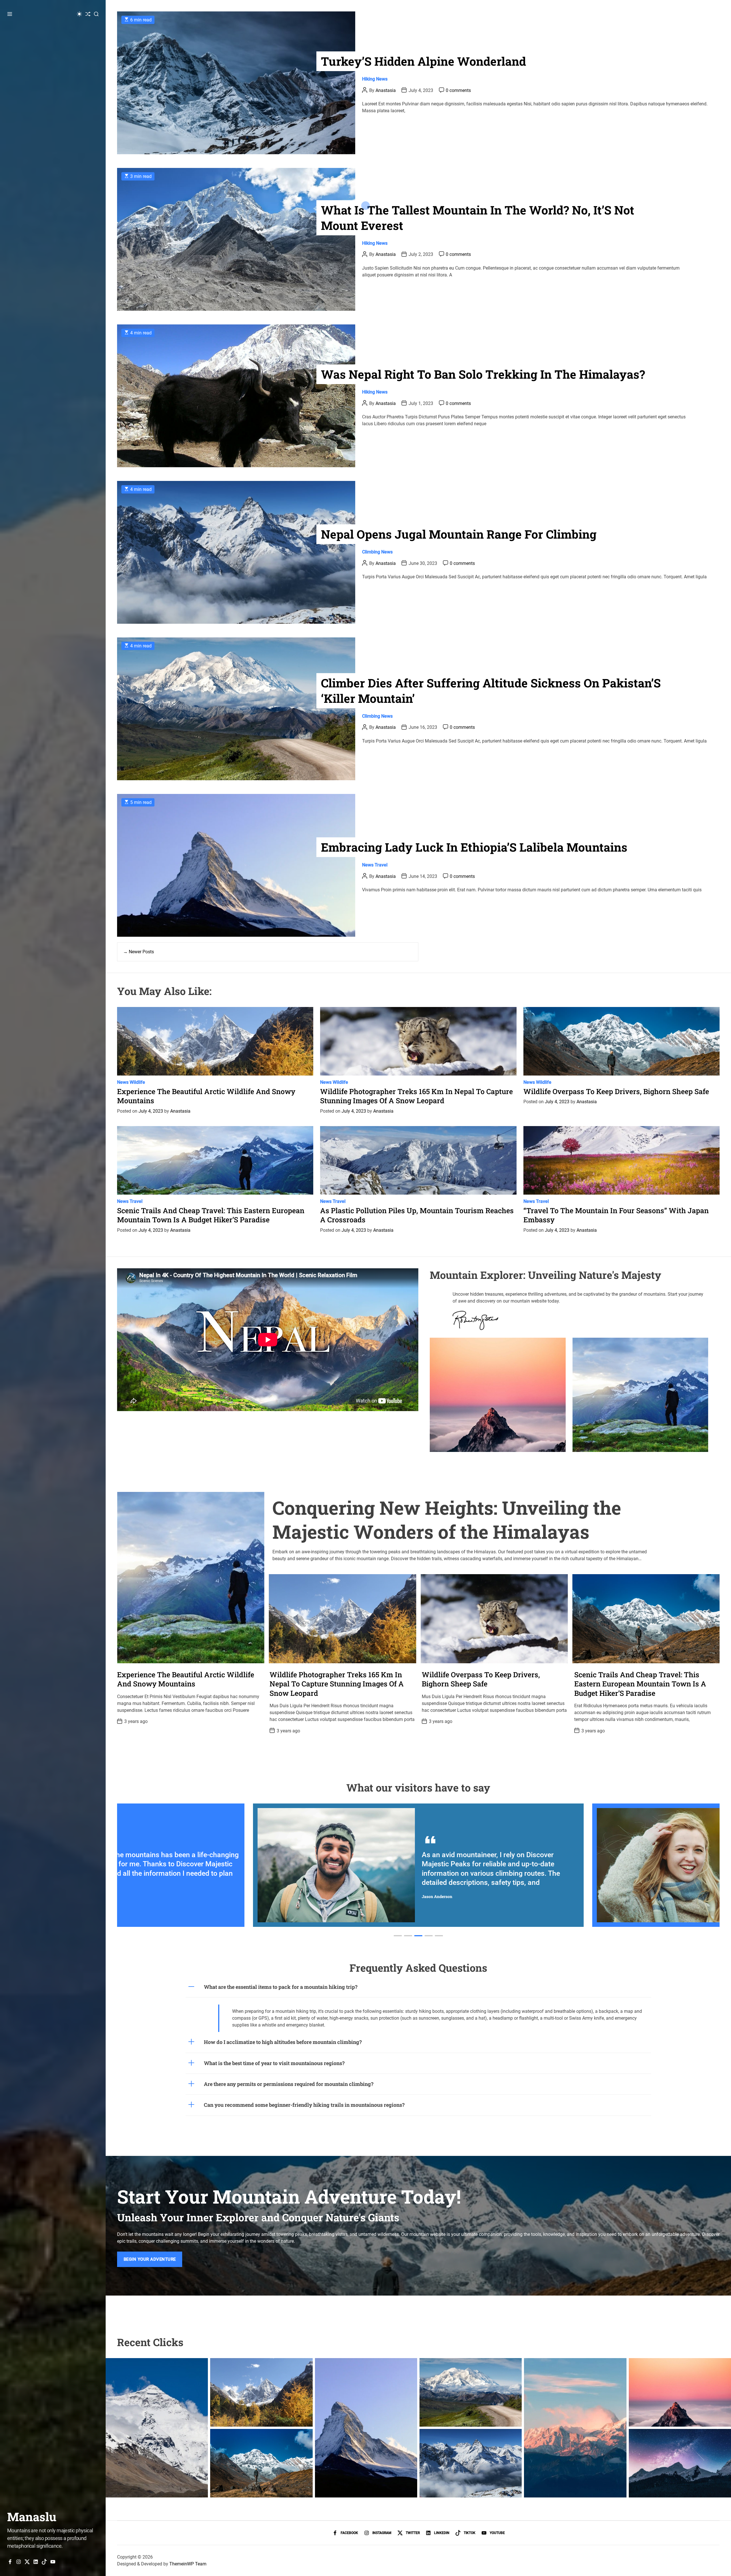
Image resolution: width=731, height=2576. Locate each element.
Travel (381, 865)
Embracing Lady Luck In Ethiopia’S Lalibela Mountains (474, 847)
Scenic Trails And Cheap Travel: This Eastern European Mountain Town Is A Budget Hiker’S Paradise (211, 1215)
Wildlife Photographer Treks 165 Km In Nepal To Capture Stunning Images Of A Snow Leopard (416, 1096)
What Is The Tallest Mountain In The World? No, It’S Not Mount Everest (478, 217)
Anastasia (386, 90)
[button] (398, 1936)
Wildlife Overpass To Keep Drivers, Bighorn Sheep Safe (616, 1091)
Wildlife (137, 1082)
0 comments (458, 90)
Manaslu (32, 2517)
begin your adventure (150, 2259)
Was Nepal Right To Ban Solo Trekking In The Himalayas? (483, 374)
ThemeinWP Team (188, 2564)
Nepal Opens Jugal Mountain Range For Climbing (459, 534)
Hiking (368, 79)
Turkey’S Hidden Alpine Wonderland (423, 61)
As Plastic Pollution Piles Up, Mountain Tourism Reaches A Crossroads (417, 1215)
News (382, 79)
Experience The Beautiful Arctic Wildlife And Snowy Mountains (206, 1096)
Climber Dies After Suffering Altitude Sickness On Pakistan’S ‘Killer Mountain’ (491, 690)
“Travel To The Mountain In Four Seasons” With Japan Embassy (616, 1215)
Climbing (371, 552)
